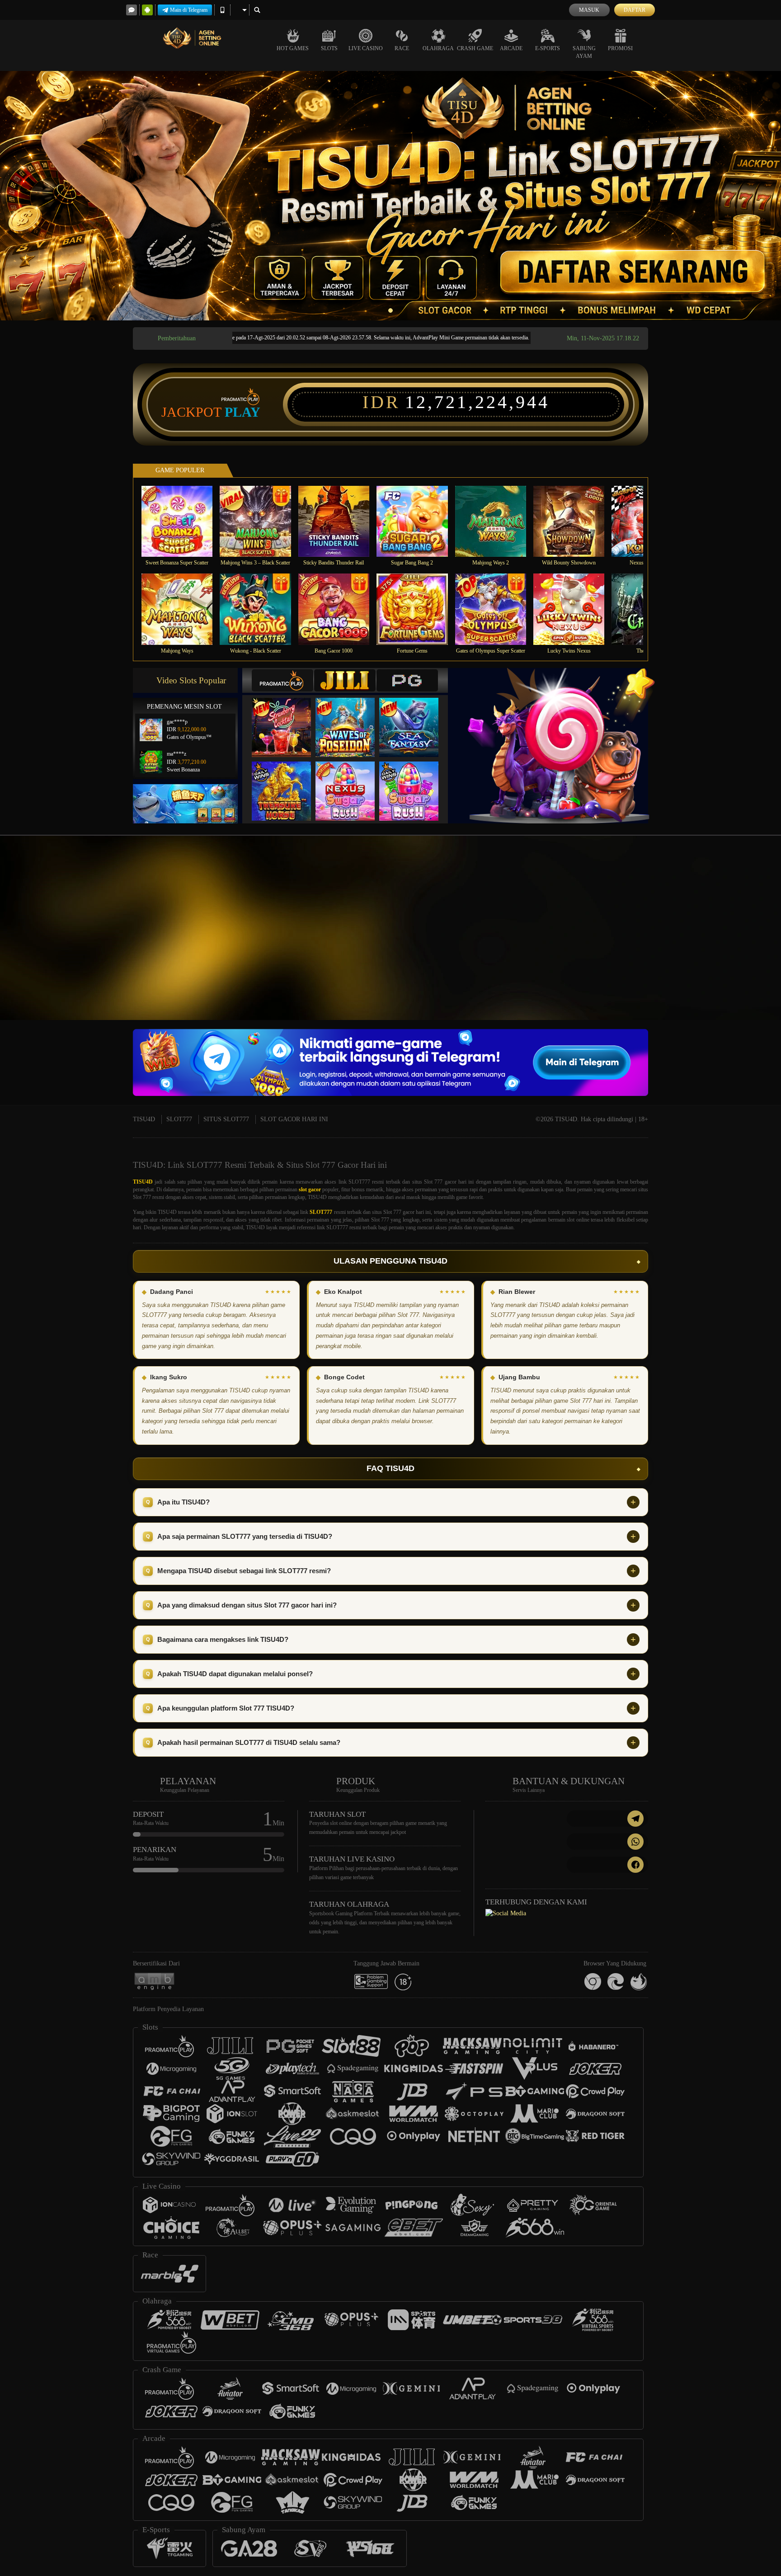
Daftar (635, 10)
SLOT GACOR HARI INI (294, 1119)
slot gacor (310, 1189)
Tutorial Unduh (745, 944)
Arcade (511, 48)
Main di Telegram (189, 10)
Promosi (620, 48)
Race (402, 48)
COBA (287, 718)
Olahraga (438, 48)
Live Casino (366, 48)
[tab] (282, 680)
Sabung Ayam (584, 52)
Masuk (589, 10)
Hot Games (293, 48)
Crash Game (475, 48)
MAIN (183, 521)
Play (242, 412)
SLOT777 (179, 1119)
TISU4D (144, 1119)
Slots (329, 48)
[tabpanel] (390, 196)
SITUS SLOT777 (226, 1119)
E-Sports (548, 48)
